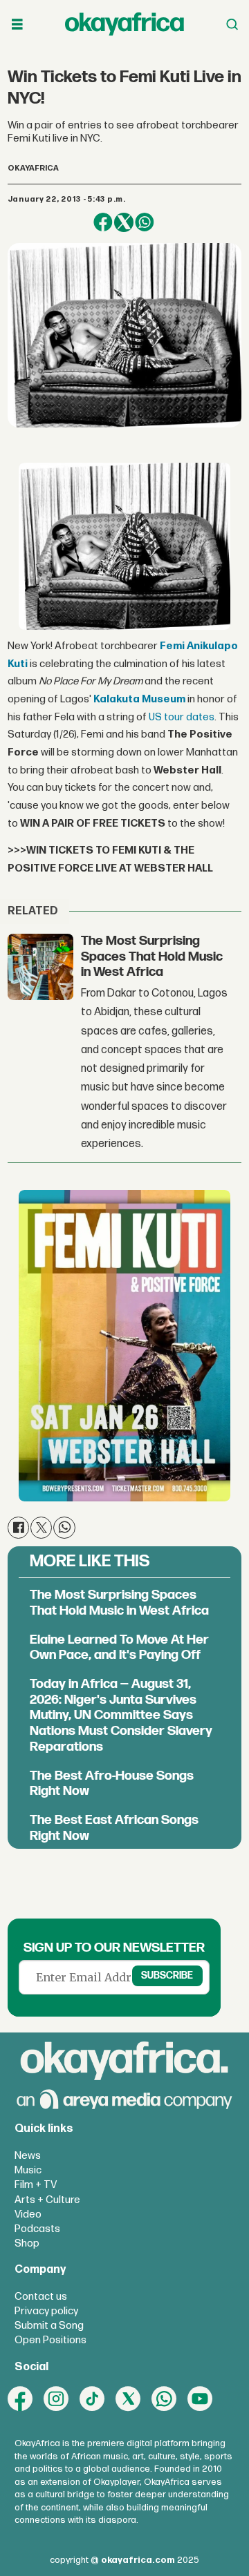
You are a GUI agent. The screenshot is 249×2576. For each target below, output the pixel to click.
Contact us (41, 2297)
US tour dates (182, 717)
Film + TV (36, 2185)
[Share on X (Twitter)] (124, 222)
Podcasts (37, 2229)
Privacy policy (46, 2311)
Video (28, 2214)
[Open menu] (17, 25)
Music (28, 2170)
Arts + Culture (47, 2200)
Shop (27, 2243)
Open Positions (50, 2340)
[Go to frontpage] (124, 24)
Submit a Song (49, 2326)
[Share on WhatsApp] (145, 222)
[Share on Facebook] (103, 222)
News (28, 2156)
